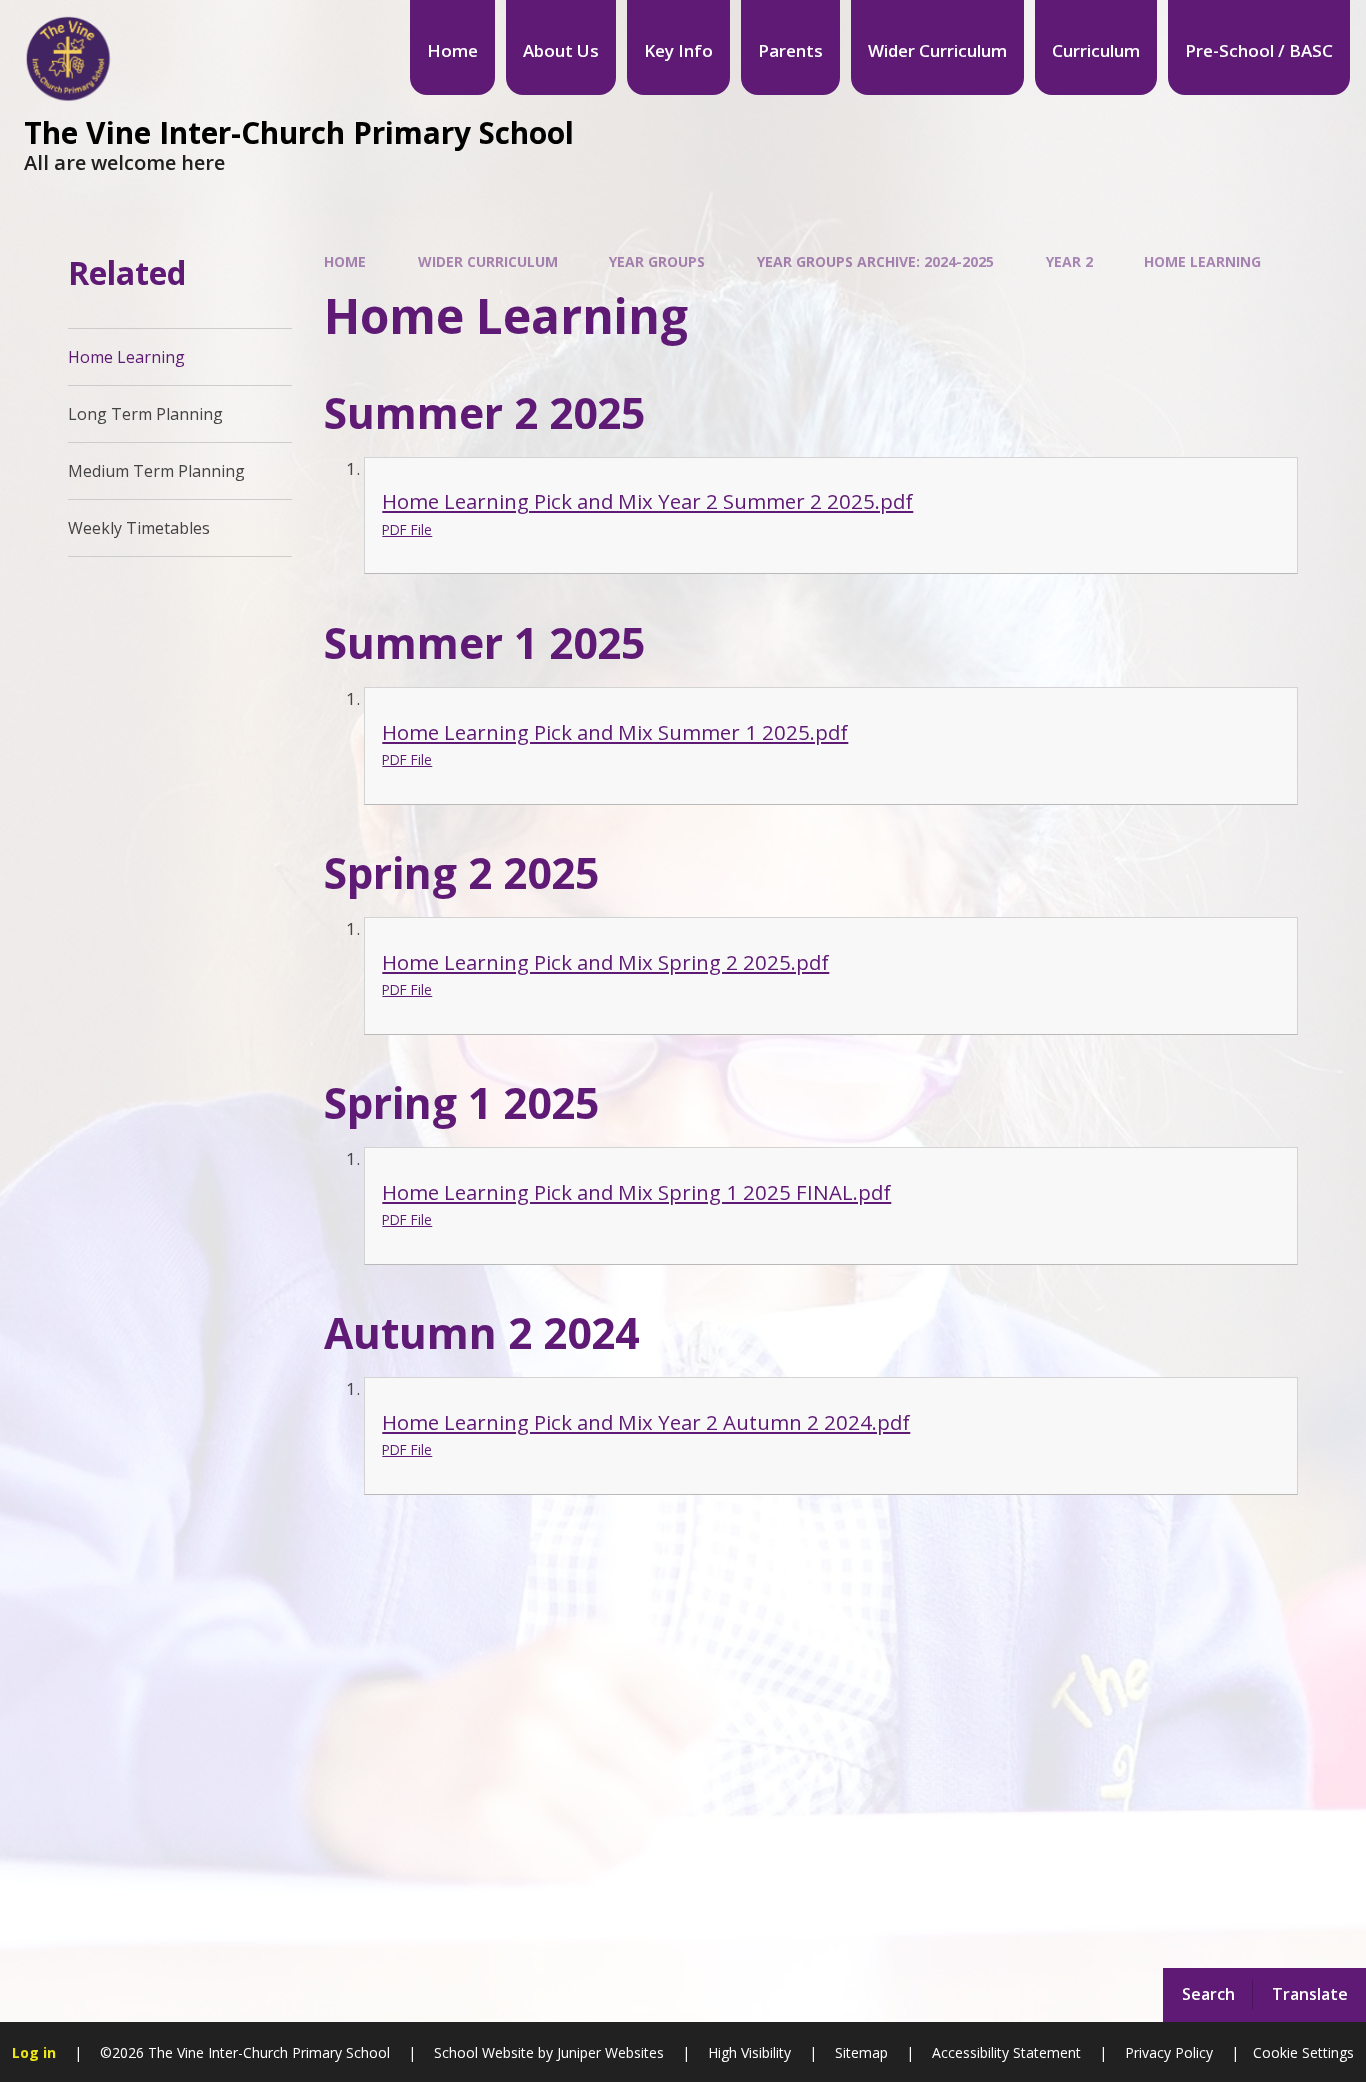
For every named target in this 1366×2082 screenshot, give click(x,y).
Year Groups (657, 261)
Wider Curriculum (488, 261)
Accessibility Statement (1006, 2052)
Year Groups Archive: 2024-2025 (875, 261)
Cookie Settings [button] (1303, 2052)
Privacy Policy (1169, 2052)
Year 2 (1069, 261)
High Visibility (749, 2052)
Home (345, 261)
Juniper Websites (608, 2052)
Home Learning (1202, 261)
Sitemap (861, 2052)
